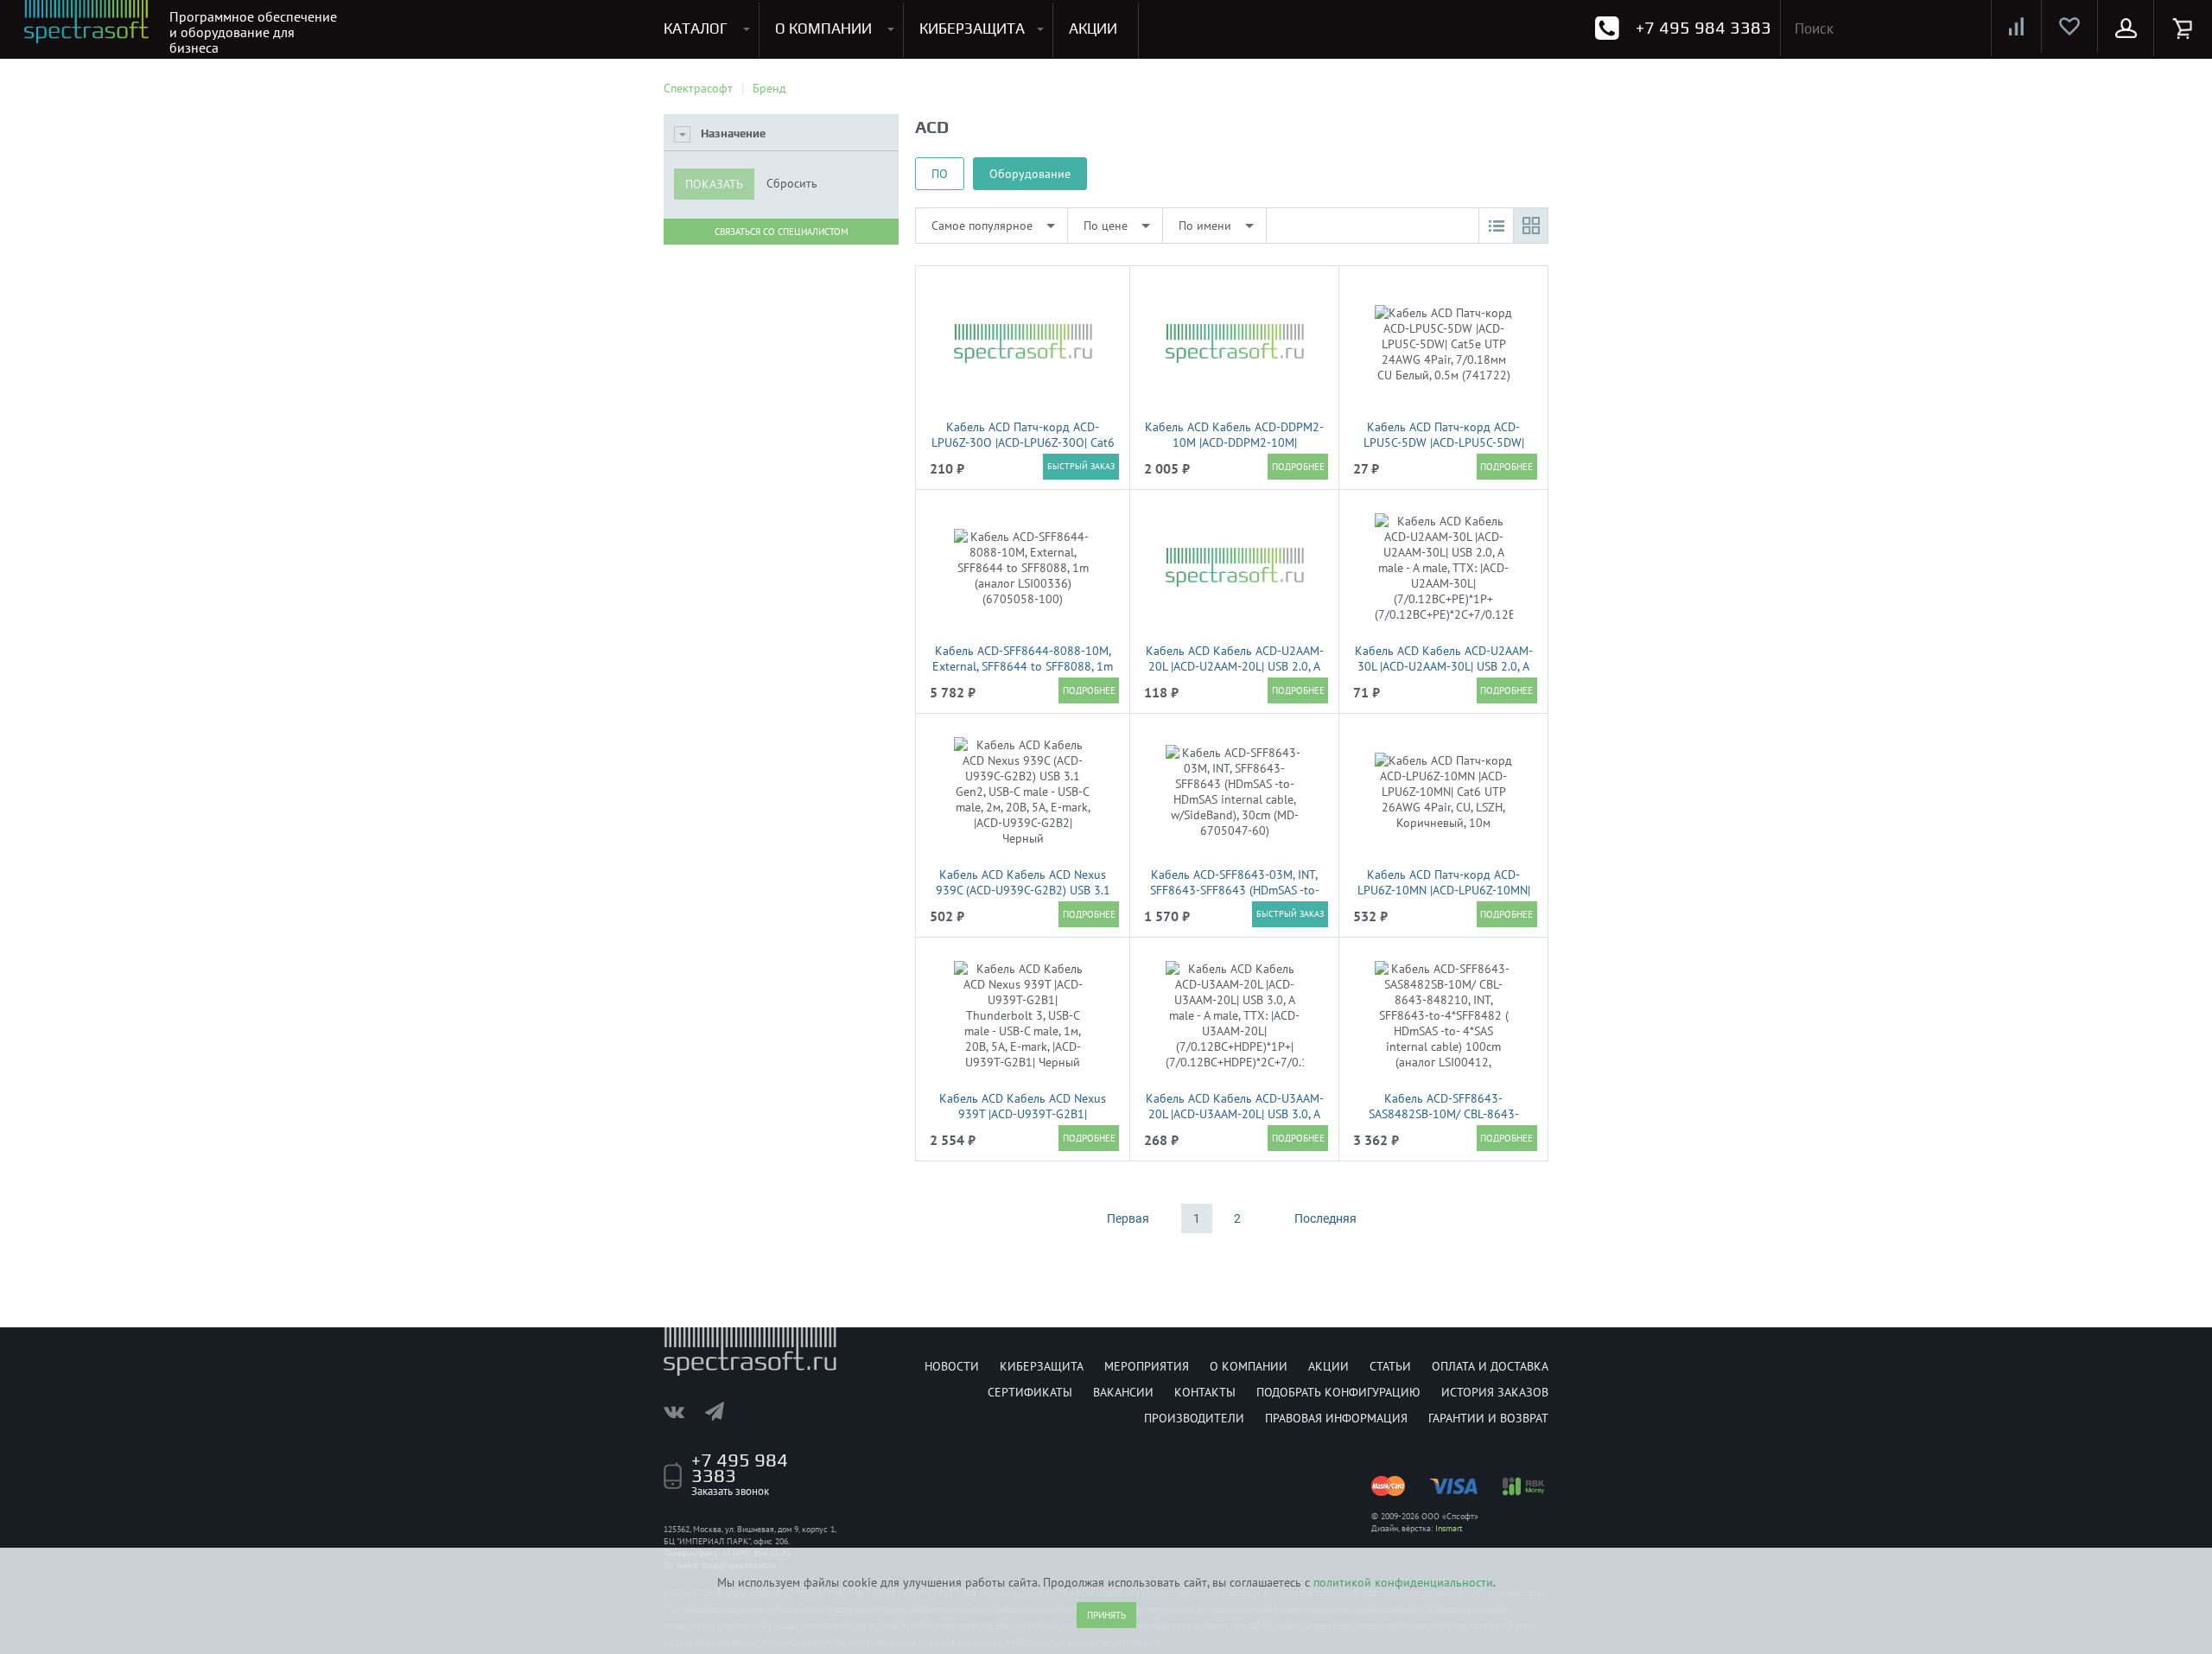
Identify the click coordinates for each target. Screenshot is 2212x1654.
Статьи (1390, 1366)
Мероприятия (1147, 1366)
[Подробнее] (1298, 467)
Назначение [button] (733, 134)
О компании (1249, 1366)
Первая (1128, 1218)
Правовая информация (1336, 1418)
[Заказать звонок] (1607, 28)
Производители (1194, 1418)
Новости (952, 1366)
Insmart (1449, 1528)
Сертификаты (1030, 1392)
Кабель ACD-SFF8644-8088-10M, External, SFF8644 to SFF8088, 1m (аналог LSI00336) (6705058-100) (1023, 666)
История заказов (1495, 1392)
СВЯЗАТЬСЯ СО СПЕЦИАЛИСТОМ (782, 232)
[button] (1496, 226)
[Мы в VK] (683, 1411)
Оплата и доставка (1490, 1366)
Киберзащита (1042, 1366)
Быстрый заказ (1081, 466)
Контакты (1205, 1392)
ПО (940, 174)
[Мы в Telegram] (723, 1411)
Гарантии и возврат (1488, 1418)
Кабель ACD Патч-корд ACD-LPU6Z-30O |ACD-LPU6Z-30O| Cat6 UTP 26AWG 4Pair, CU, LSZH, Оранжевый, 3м (1023, 450)
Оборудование (1030, 174)
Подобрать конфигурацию (1338, 1392)
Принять (1106, 1615)
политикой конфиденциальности (1403, 1582)
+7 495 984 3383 (1703, 27)
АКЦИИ (1093, 29)
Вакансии (1123, 1392)
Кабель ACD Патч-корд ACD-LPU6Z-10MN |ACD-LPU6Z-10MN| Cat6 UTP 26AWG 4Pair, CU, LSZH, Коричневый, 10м (1443, 898)
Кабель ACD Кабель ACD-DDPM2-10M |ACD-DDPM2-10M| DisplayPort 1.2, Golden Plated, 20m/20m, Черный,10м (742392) (1234, 450)
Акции (1328, 1366)
